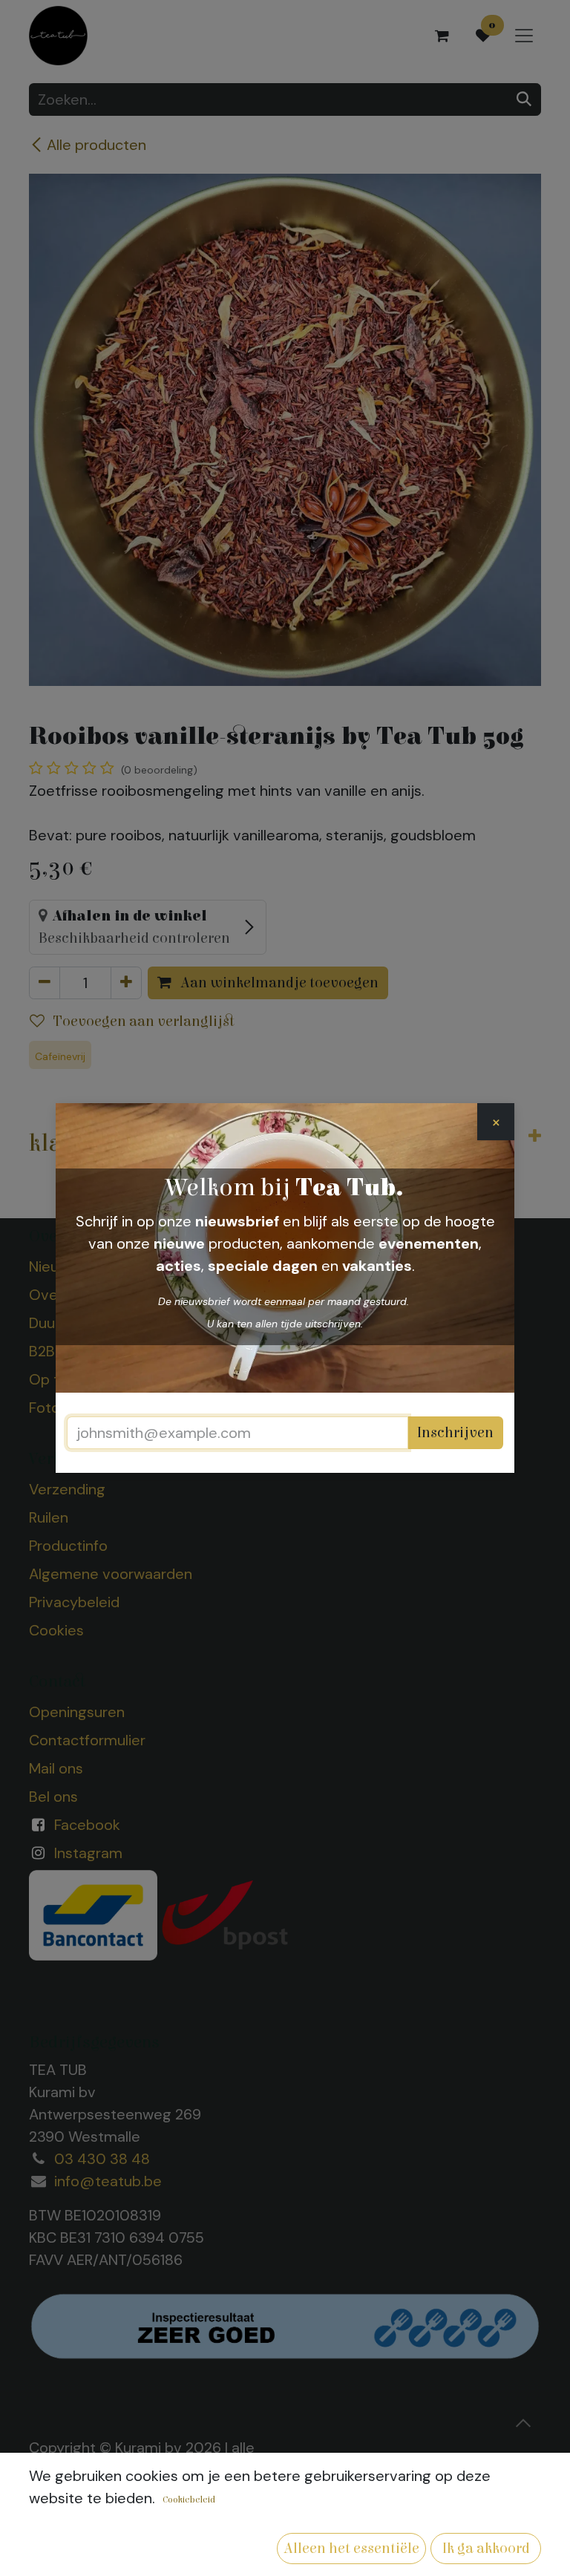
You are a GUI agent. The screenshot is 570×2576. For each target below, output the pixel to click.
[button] (351, 2549)
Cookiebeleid (189, 2500)
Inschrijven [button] (455, 1432)
